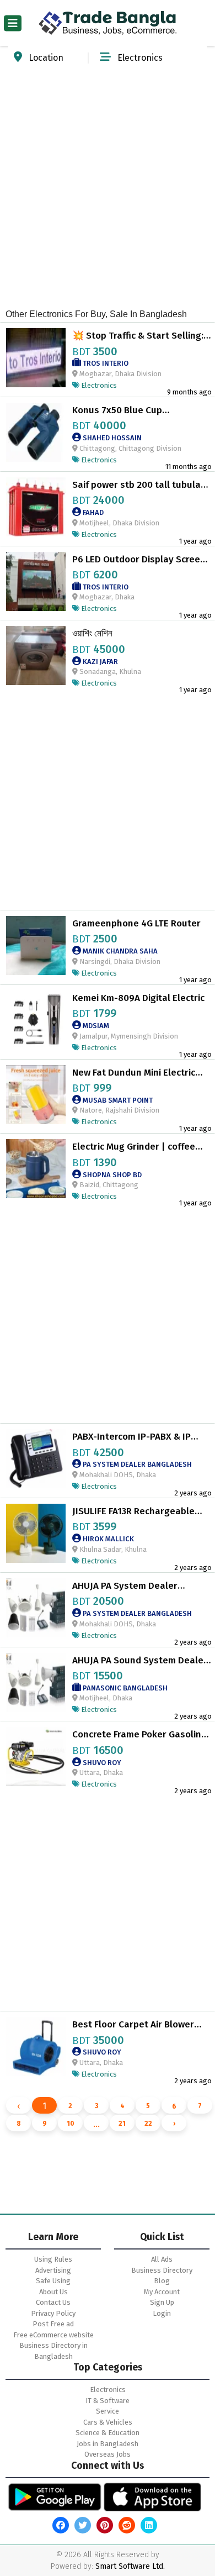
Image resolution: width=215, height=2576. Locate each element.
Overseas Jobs (108, 2454)
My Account (162, 2292)
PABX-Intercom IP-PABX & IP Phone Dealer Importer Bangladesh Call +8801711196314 (131, 1437)
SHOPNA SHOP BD (111, 1175)
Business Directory (162, 2270)
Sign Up (162, 2302)
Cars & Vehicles (108, 2422)
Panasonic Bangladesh (124, 1688)
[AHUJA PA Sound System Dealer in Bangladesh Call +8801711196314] (36, 1681)
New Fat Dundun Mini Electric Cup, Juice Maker (134, 1073)
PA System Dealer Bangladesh (136, 1464)
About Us (53, 2292)
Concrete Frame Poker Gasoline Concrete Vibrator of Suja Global (142, 1735)
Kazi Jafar (100, 662)
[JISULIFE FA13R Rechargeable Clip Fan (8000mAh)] (36, 1533)
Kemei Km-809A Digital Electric (138, 998)
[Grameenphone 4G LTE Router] (36, 945)
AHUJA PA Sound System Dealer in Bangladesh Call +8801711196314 (140, 1661)
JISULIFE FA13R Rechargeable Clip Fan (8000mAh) (133, 1511)
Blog (162, 2281)
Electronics (108, 2390)
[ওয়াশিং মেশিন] (36, 655)
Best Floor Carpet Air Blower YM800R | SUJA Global (133, 2025)
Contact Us (53, 2302)
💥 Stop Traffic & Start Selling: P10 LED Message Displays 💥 (138, 336)
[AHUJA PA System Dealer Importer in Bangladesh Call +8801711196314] (36, 1607)
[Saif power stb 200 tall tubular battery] (36, 506)
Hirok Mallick (108, 1539)
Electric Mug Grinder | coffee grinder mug (134, 1147)
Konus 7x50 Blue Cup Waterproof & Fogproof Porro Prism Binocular (134, 410)
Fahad (92, 512)
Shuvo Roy (101, 1763)
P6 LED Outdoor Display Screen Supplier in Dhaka (139, 560)
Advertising (53, 2270)
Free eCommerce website (53, 2335)
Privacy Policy (53, 2313)
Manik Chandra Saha (119, 951)
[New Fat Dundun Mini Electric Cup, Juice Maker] (36, 1094)
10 (71, 2124)
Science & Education (108, 2433)
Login (162, 2313)
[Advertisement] (108, 181)
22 (148, 2124)
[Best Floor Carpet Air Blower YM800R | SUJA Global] (36, 2046)
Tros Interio (105, 363)
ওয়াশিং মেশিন (92, 634)
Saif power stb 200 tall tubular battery (138, 485)
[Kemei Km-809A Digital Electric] (36, 1020)
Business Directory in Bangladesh (53, 2351)
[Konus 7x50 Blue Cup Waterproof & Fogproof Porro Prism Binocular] (36, 432)
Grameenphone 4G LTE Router (136, 924)
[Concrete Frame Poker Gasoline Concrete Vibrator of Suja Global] (36, 1756)
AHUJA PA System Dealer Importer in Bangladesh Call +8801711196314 (133, 1586)
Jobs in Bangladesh (108, 2444)
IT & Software (108, 2401)
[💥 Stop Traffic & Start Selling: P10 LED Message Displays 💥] (36, 357)
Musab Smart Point (117, 1100)
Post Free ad (53, 2324)
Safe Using (53, 2281)
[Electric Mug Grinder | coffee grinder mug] (36, 1168)
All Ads (162, 2259)
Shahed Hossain (111, 438)
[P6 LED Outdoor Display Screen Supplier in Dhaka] (36, 580)
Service (108, 2411)
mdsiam (95, 1026)
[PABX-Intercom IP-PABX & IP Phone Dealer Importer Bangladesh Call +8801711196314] (36, 1458)
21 (122, 2124)
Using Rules (53, 2259)
